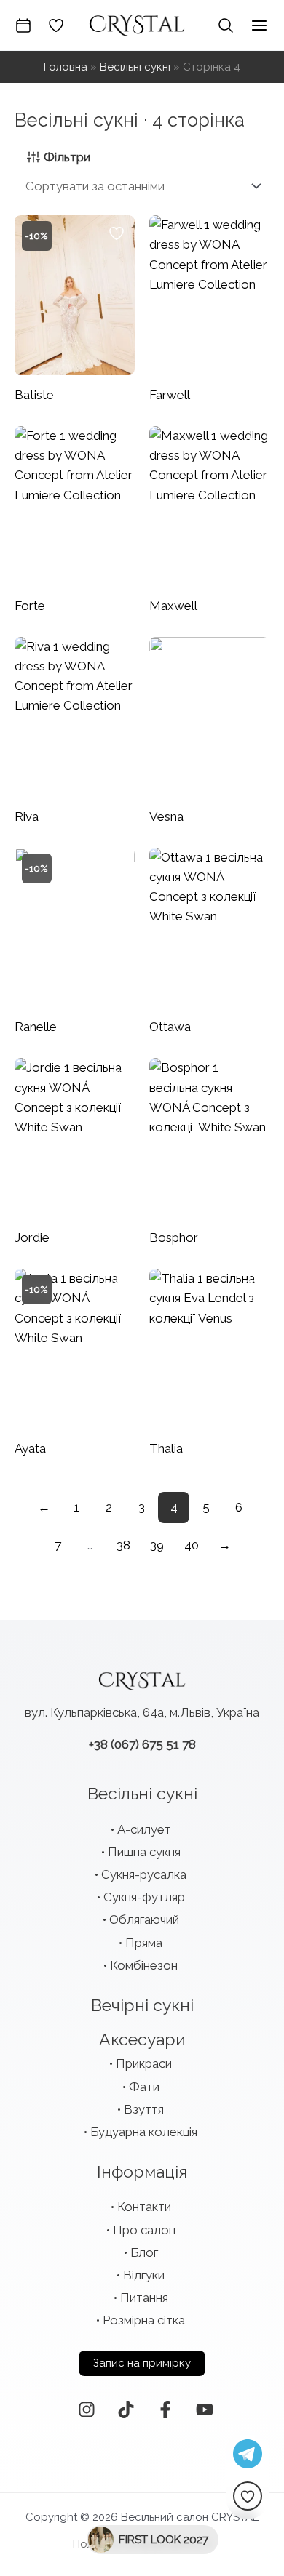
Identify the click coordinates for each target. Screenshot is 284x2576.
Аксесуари (142, 2039)
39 (157, 1545)
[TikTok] (126, 2410)
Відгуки (144, 2275)
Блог (144, 2252)
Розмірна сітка (144, 2320)
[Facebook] (165, 2410)
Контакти (144, 2207)
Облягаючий (144, 1919)
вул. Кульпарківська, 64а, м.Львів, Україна (142, 1712)
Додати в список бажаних (117, 233)
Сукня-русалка (144, 1874)
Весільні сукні (135, 67)
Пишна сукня (144, 1852)
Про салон (144, 2230)
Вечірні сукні (142, 2005)
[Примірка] (23, 25)
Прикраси (144, 2063)
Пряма (144, 1943)
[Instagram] (87, 2410)
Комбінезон (144, 1965)
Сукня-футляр (144, 1897)
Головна (66, 67)
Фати (144, 2087)
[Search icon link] (226, 25)
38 (123, 1545)
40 (192, 1545)
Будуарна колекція (144, 2132)
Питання (144, 2298)
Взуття (144, 2109)
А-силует (144, 1829)
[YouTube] (205, 2410)
